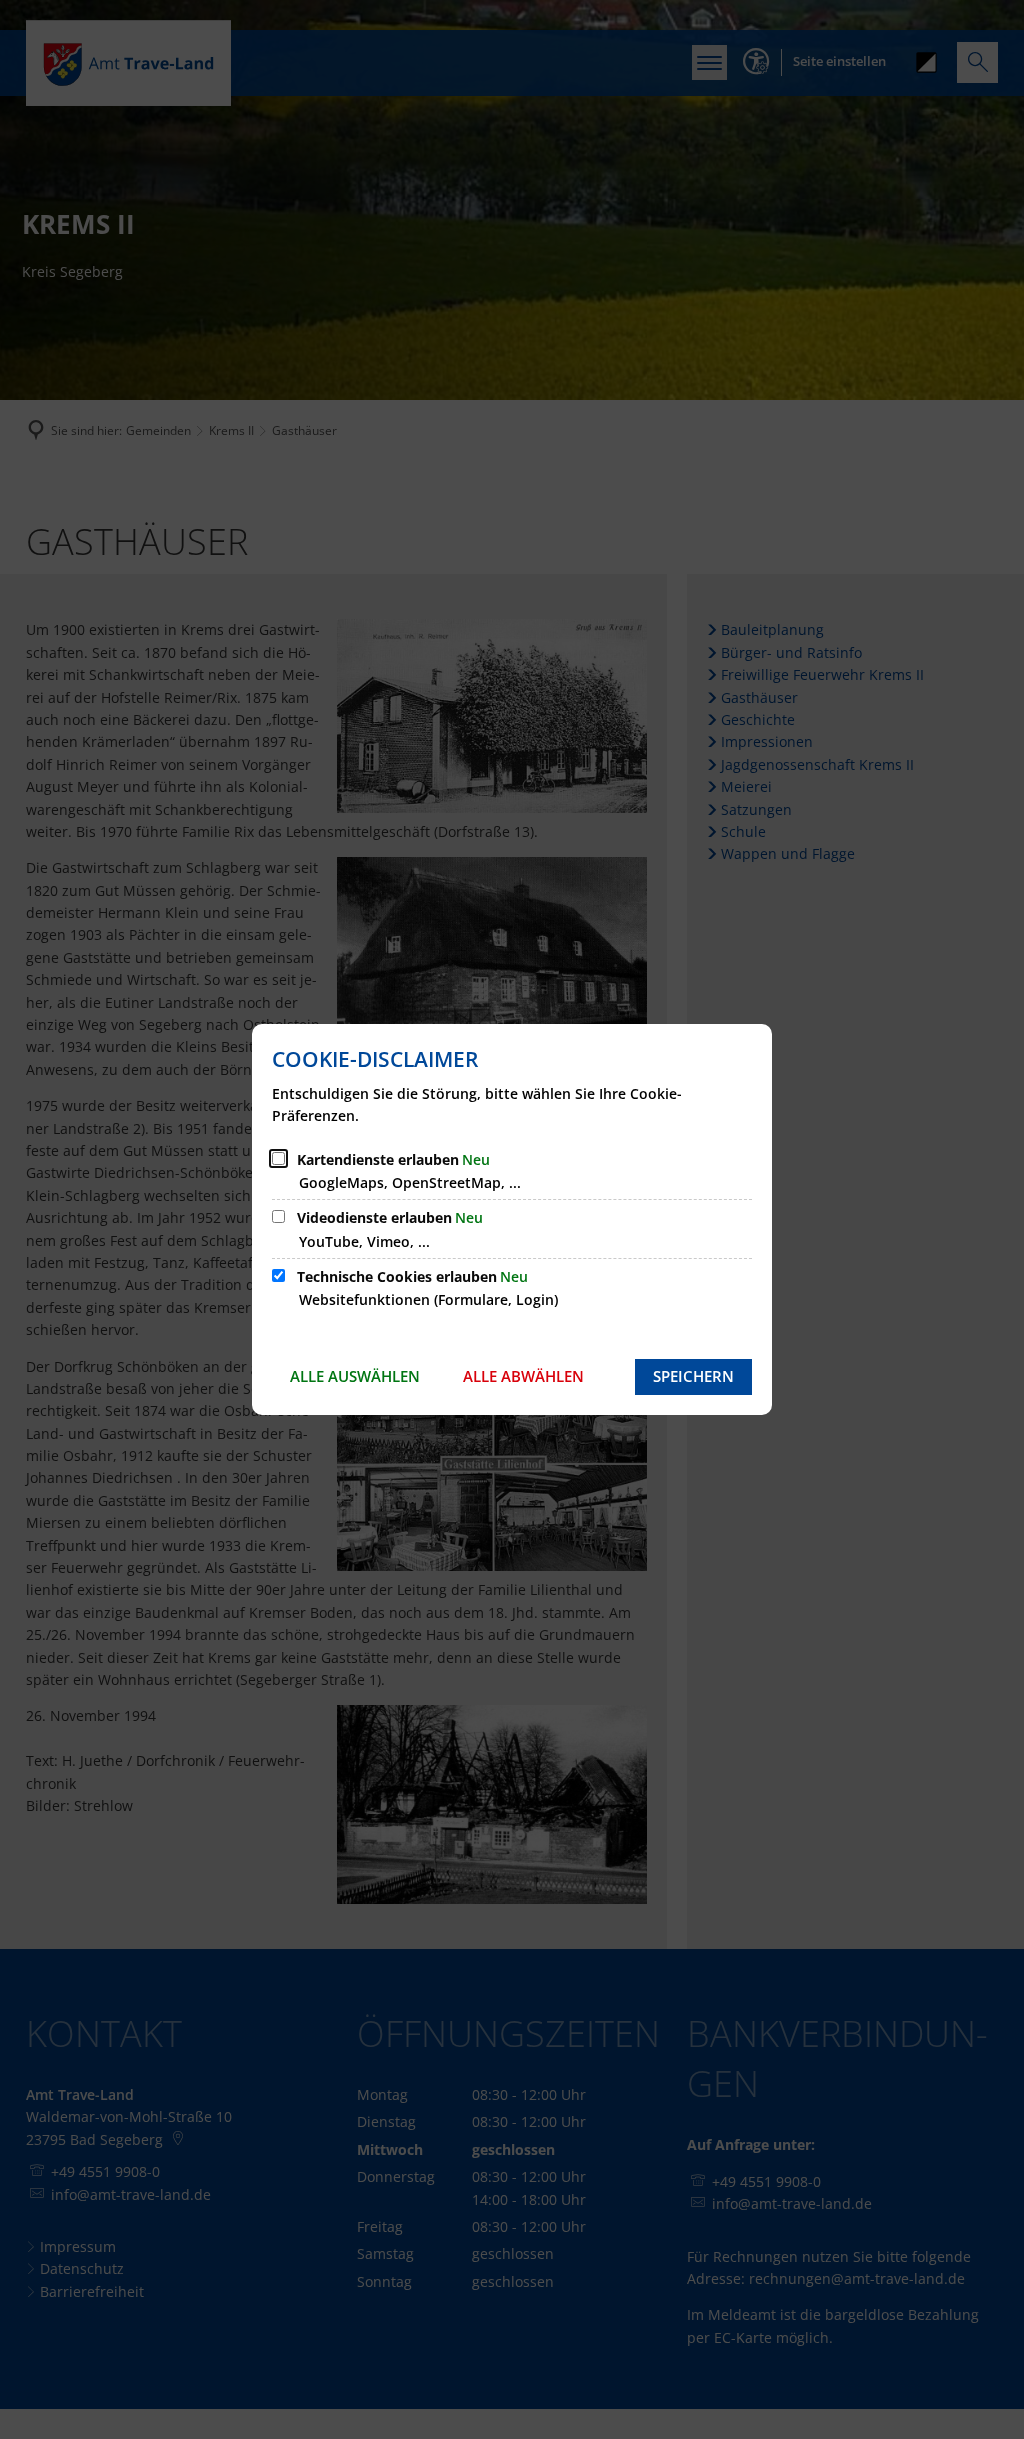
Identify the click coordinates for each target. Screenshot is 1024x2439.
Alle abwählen (523, 1376)
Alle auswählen (355, 1376)
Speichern (693, 1376)
